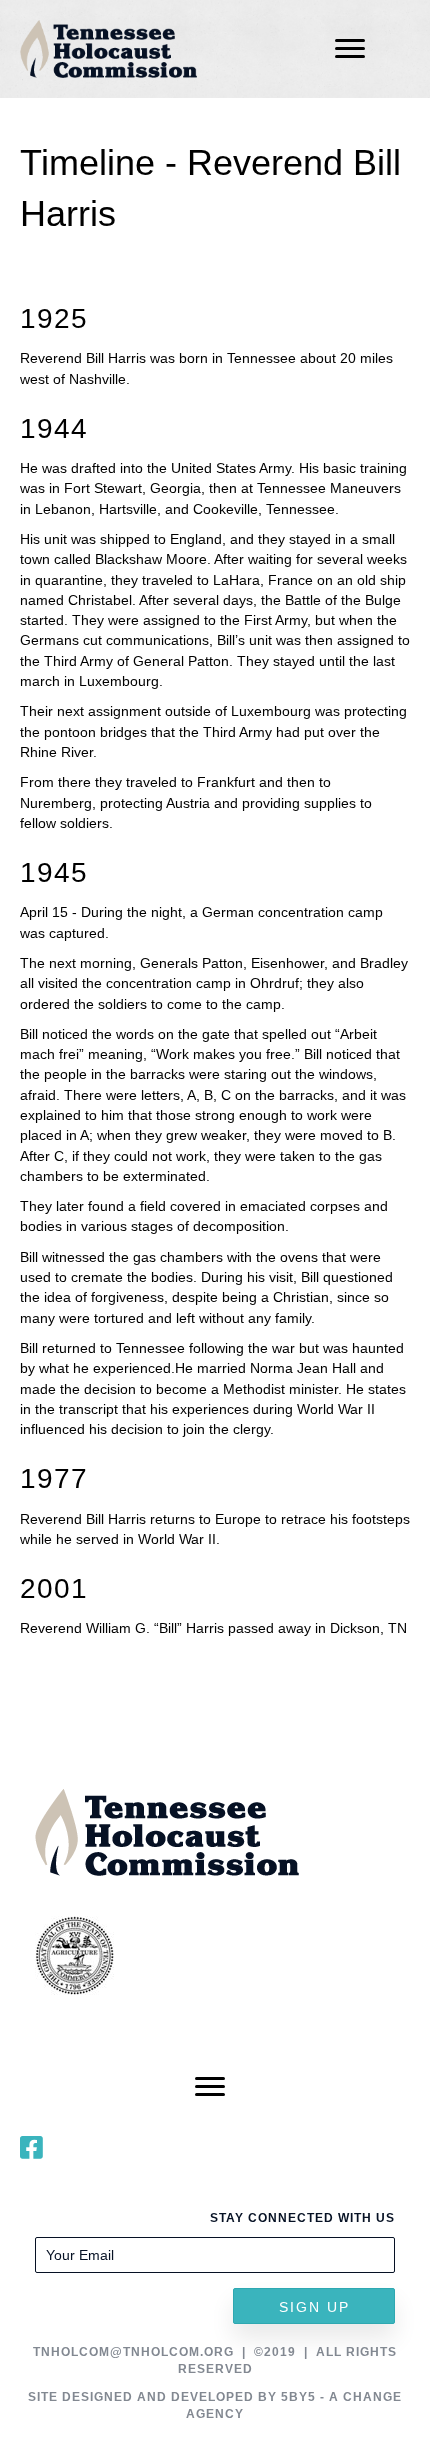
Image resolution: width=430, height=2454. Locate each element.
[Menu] (350, 49)
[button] (314, 2306)
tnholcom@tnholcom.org (133, 2352)
